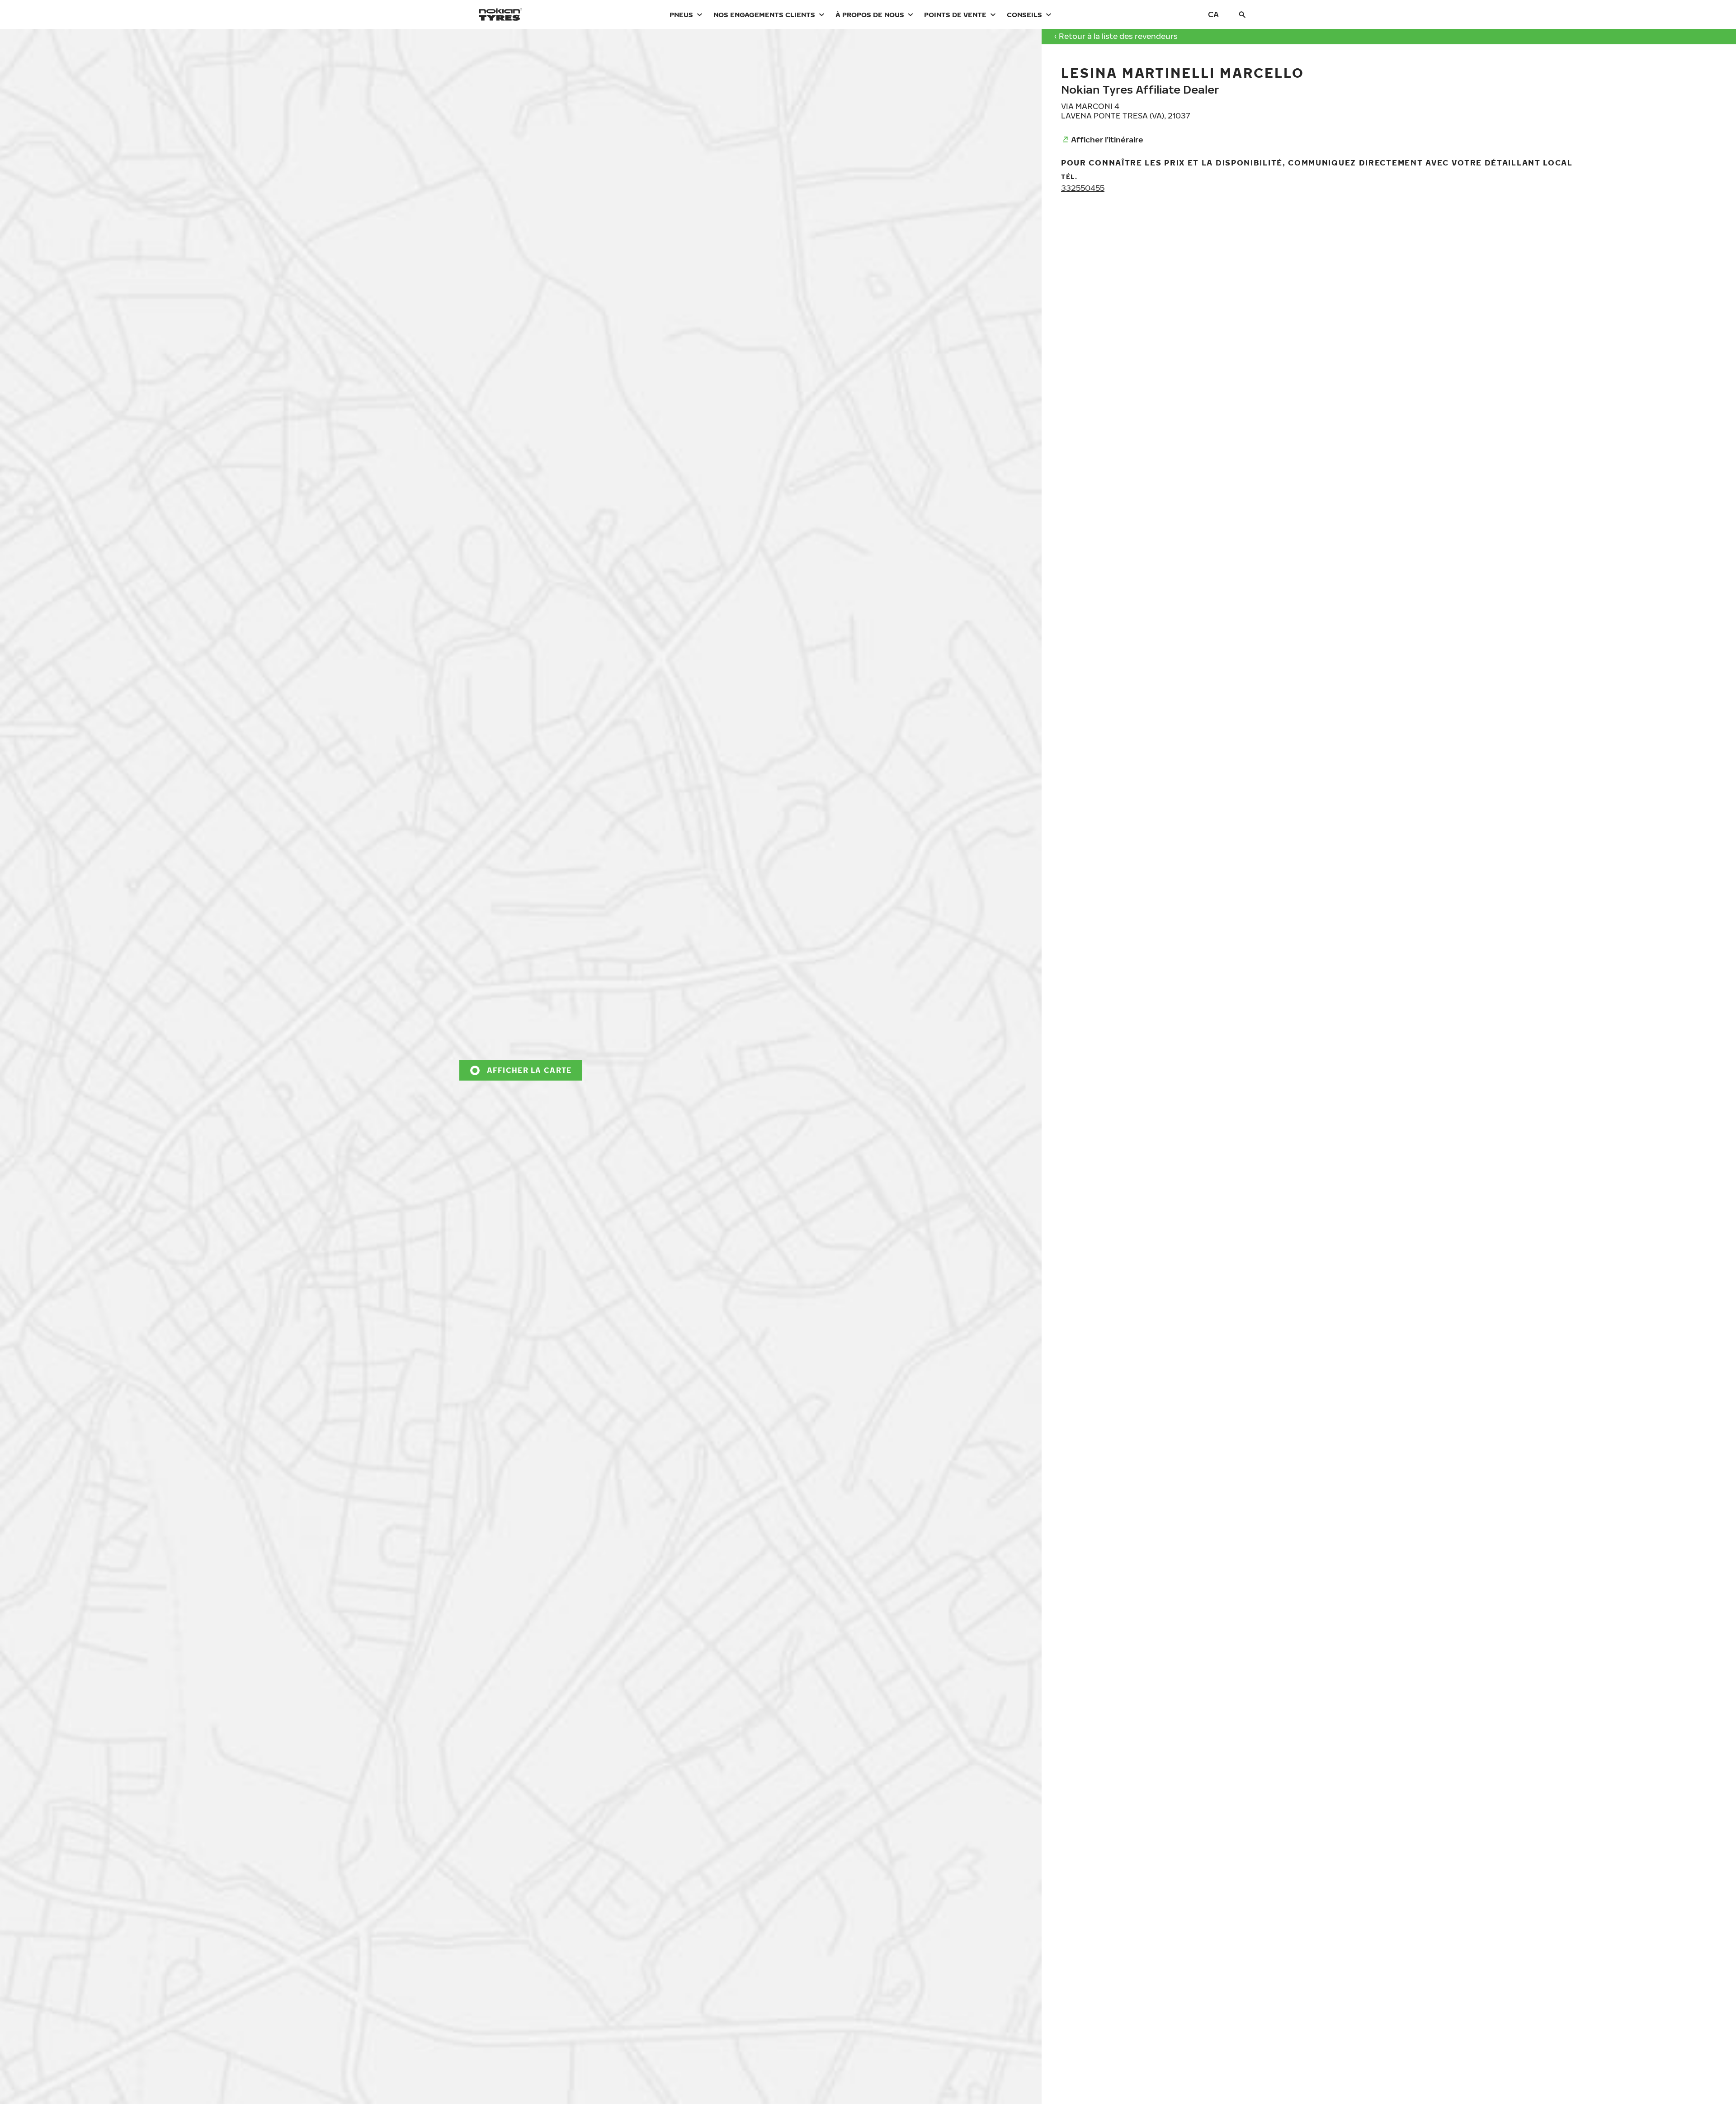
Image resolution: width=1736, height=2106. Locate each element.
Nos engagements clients (764, 14)
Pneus (681, 14)
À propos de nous (870, 14)
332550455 (1083, 188)
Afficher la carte (529, 1070)
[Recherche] (1242, 14)
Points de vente (955, 14)
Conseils (1024, 14)
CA (1213, 14)
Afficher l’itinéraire (1107, 139)
